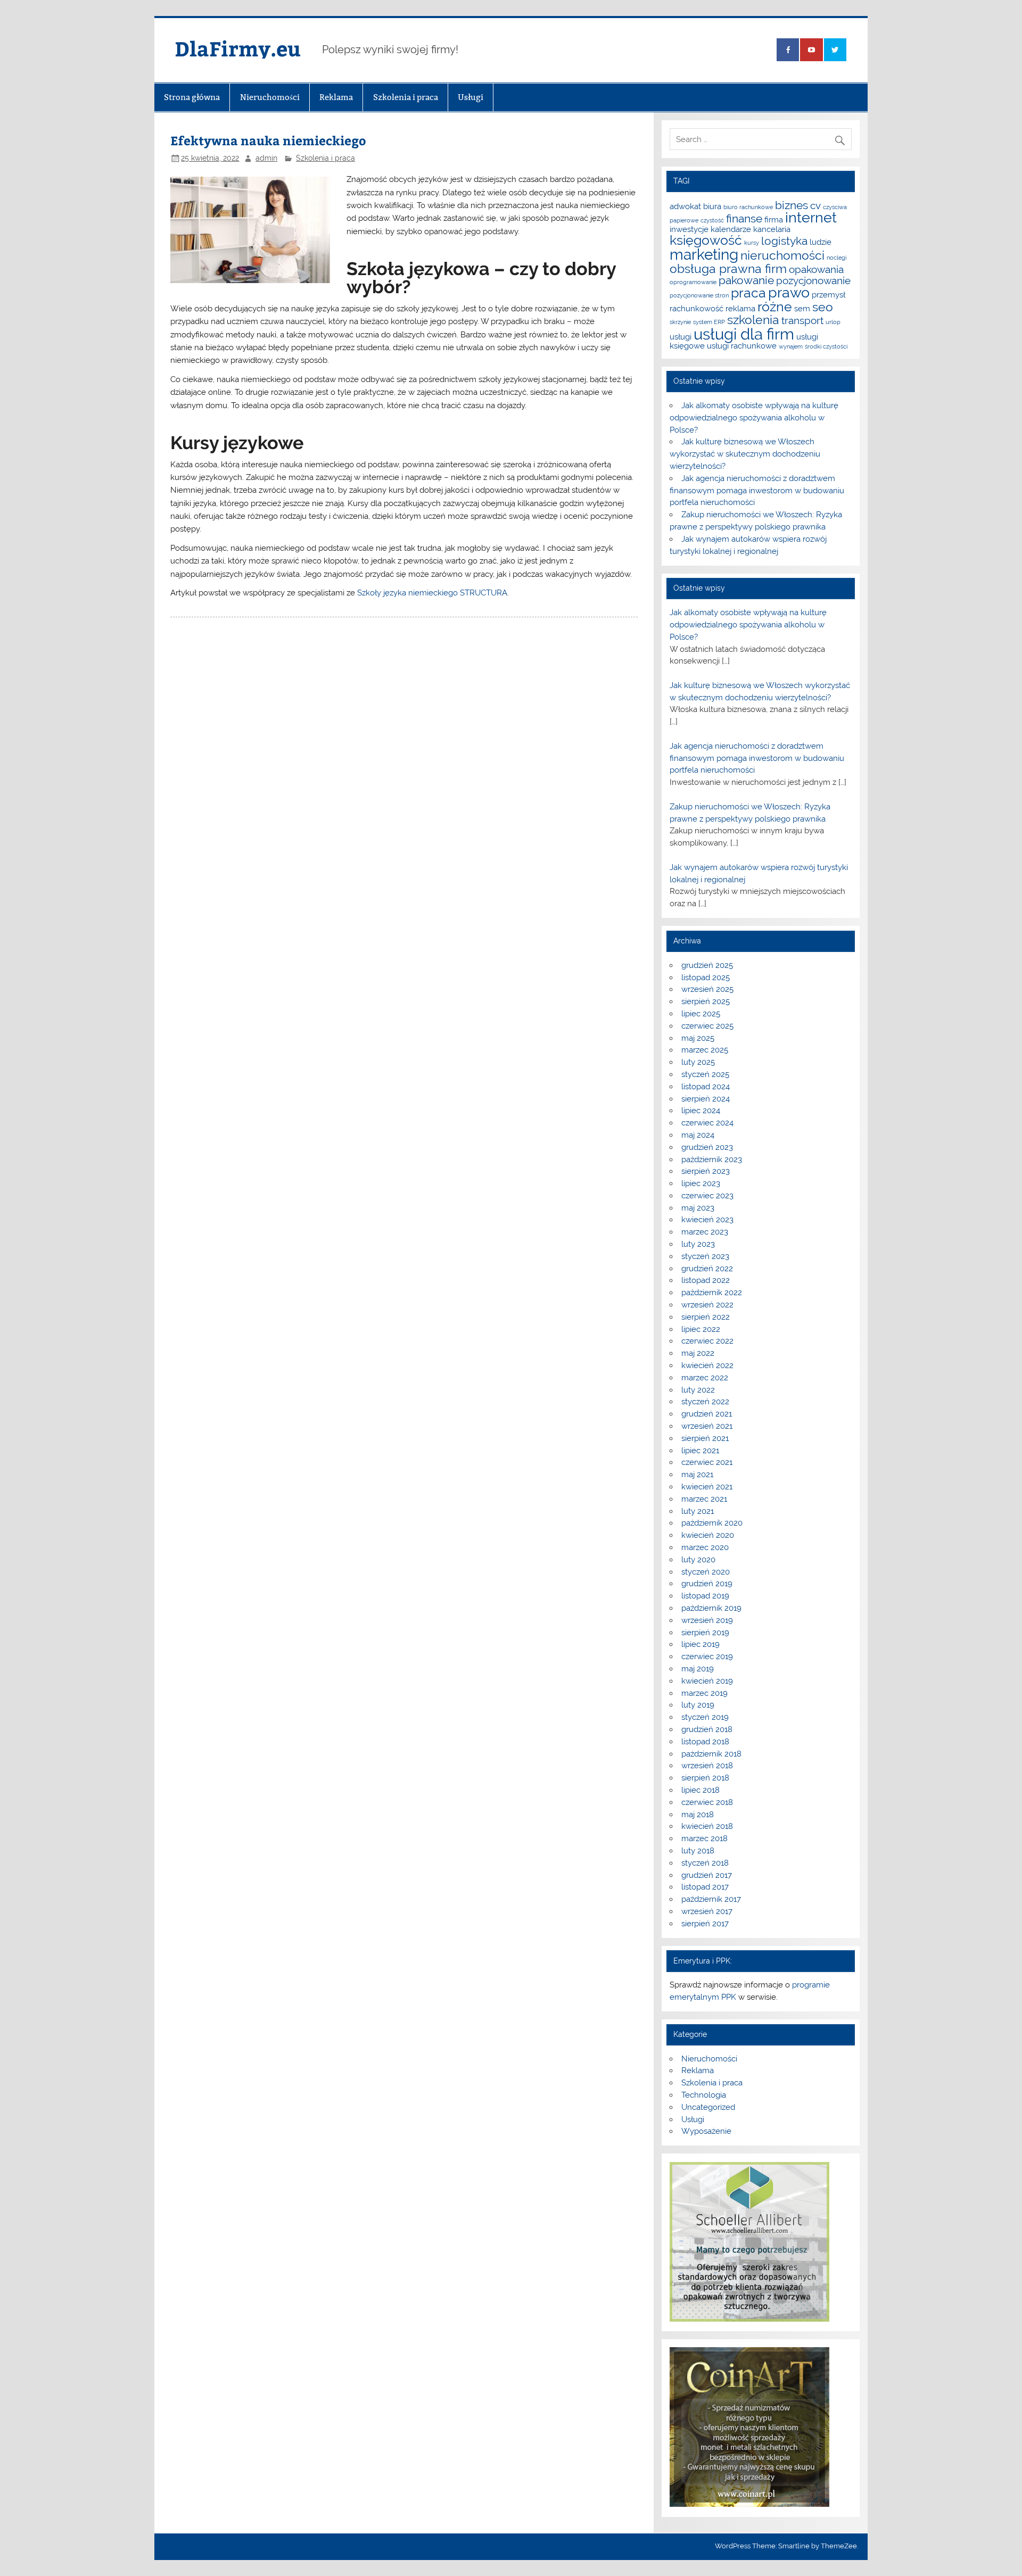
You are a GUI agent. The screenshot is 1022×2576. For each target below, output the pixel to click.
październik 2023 (712, 1159)
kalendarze (731, 229)
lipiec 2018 (700, 1790)
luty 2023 (698, 1244)
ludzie (821, 242)
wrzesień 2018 (707, 1766)
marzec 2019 (704, 1693)
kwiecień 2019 (707, 1681)
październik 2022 (712, 1293)
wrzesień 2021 (707, 1426)
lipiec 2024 (701, 1111)
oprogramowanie (693, 282)
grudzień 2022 (707, 1269)
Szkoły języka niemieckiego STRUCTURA (432, 593)
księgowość (706, 240)
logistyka (784, 241)
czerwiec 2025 (707, 1026)
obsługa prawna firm (728, 268)
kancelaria (772, 229)
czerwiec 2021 (707, 1462)
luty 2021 (698, 1511)
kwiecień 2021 (707, 1487)
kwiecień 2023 (707, 1220)
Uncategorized (708, 2107)
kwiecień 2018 (707, 1826)
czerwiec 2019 (707, 1656)
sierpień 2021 (705, 1438)
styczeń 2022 (705, 1402)
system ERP (709, 322)
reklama (740, 308)
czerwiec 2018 (707, 1802)
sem (802, 308)
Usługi (471, 97)
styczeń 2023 (705, 1256)
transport (802, 320)
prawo (789, 292)
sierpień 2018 (705, 1778)
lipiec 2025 (701, 1014)
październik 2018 (711, 1754)
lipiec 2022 (701, 1329)
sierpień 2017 (705, 1924)
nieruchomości (782, 255)
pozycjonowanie (813, 280)
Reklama (336, 97)
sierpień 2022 (706, 1317)
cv (815, 205)
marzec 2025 (705, 1050)
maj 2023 (698, 1208)
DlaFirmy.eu (238, 48)
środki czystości (826, 346)
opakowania (816, 269)
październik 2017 (711, 1899)
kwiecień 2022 (707, 1365)
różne (775, 307)
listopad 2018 (705, 1742)
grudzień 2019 (707, 1584)
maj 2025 (698, 1038)
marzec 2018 (704, 1838)
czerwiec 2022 (707, 1341)
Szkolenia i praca (406, 97)
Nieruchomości (270, 97)
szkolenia (753, 320)
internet (811, 217)
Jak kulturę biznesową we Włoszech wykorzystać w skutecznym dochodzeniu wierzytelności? (745, 454)
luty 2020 (698, 1560)
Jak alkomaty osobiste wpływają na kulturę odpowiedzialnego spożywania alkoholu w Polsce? (754, 418)
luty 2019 (698, 1705)
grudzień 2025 (707, 965)
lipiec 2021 (700, 1451)
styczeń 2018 (705, 1863)
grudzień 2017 (707, 1875)
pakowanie (746, 280)
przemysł (829, 295)
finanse (744, 218)
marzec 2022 (705, 1378)
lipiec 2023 (701, 1183)
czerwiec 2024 (707, 1123)
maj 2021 (697, 1475)
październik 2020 (712, 1523)
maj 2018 (698, 1815)
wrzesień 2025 (707, 989)
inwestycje (689, 229)
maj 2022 (698, 1353)
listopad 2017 (705, 1887)
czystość (712, 220)
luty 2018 (698, 1851)
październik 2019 (711, 1608)
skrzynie (680, 322)
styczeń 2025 (705, 1074)
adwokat (685, 206)
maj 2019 (698, 1669)
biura (712, 206)
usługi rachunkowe (742, 346)
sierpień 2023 (706, 1171)
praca (748, 293)
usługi (681, 337)
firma (774, 220)
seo (823, 307)
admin (266, 158)
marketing (704, 255)
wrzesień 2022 (707, 1305)
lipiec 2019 (700, 1644)
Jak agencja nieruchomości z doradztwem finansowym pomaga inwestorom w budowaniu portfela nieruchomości (757, 491)
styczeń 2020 (706, 1572)
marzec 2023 (705, 1232)
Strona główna (192, 97)
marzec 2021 (704, 1499)
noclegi (836, 258)
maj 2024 (698, 1135)
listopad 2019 (705, 1596)
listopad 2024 (706, 1087)
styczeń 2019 (705, 1717)
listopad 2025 (706, 978)
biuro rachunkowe (748, 207)
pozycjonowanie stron (699, 295)
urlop (833, 322)
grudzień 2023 (707, 1147)
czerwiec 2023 (707, 1196)
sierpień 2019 (705, 1633)
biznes (792, 205)
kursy (752, 243)
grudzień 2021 (707, 1414)
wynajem (791, 346)
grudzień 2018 (707, 1729)
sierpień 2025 (706, 1001)
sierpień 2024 (706, 1099)
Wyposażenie (706, 2131)
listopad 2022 (706, 1280)
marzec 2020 (705, 1547)
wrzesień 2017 (707, 1911)
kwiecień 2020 (708, 1535)
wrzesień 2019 (707, 1620)
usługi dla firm (744, 334)
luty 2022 (698, 1390)
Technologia (704, 2095)
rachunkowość (697, 308)
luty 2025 (698, 1062)
